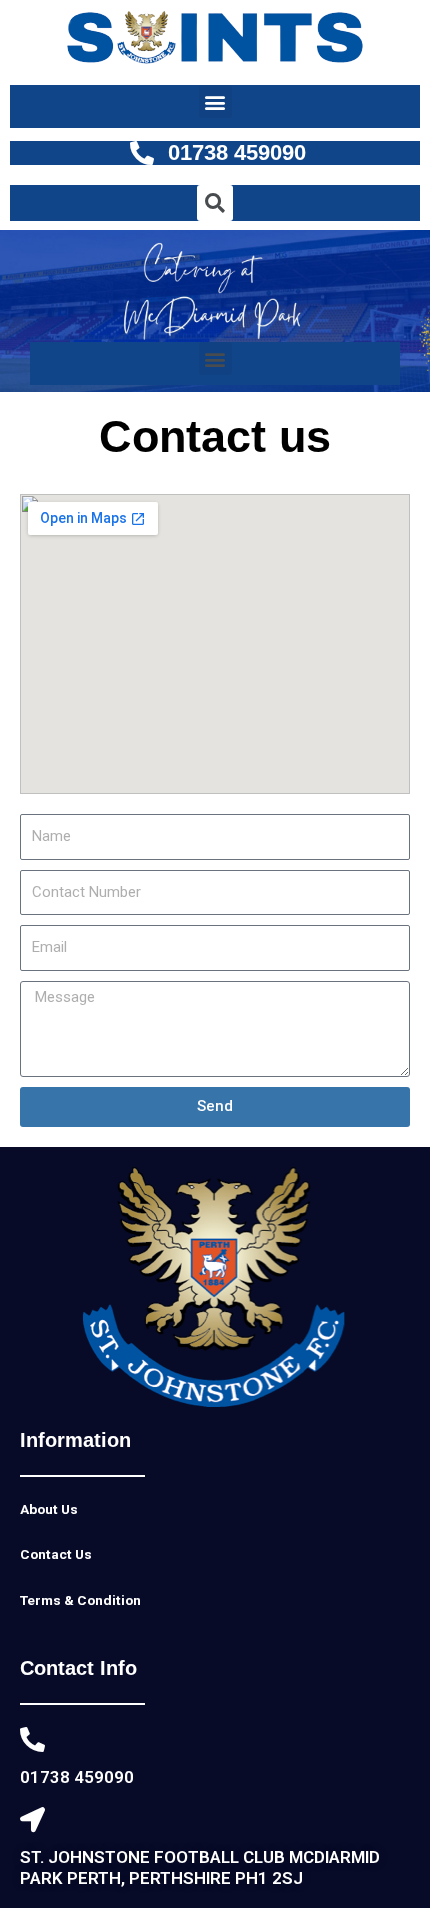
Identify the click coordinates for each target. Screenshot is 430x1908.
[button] (215, 101)
